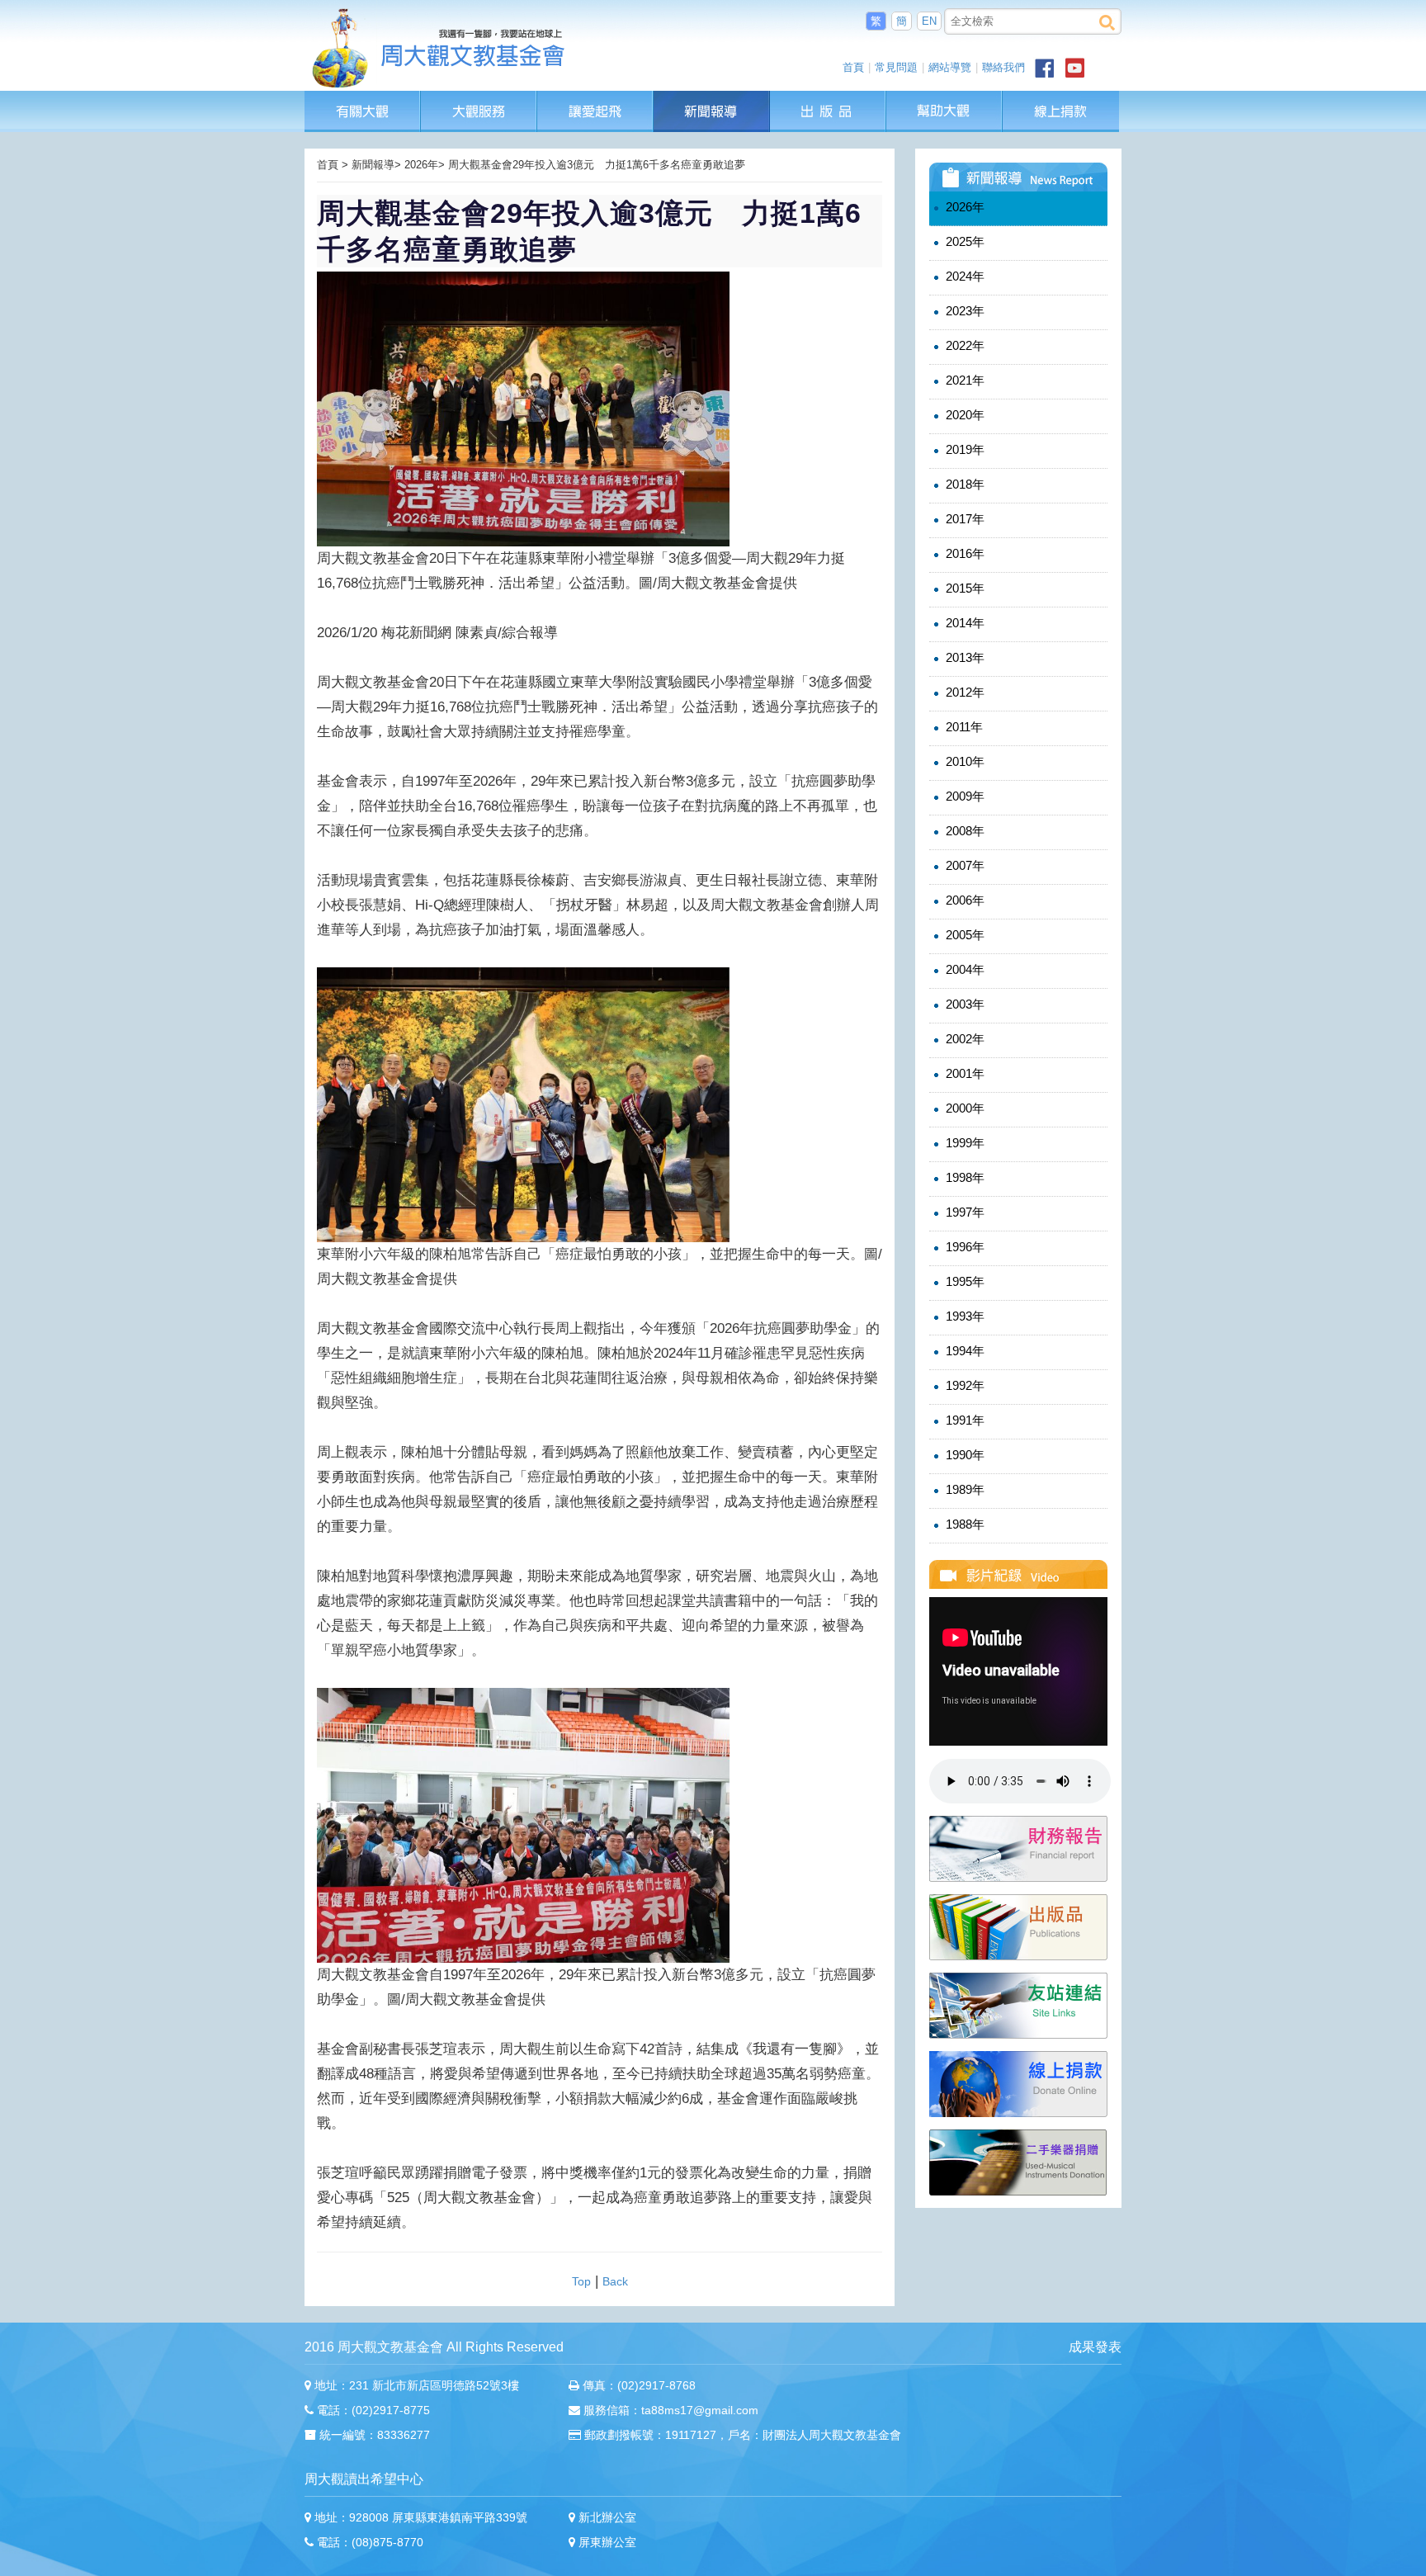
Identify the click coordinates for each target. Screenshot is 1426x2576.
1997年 (963, 1212)
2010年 (963, 761)
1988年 (963, 1524)
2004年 (963, 969)
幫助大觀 (944, 99)
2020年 (963, 415)
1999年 (963, 1143)
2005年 (963, 935)
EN (929, 21)
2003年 (963, 1004)
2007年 (963, 865)
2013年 (963, 657)
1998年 (963, 1177)
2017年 (963, 519)
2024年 (963, 276)
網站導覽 (950, 67)
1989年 (963, 1489)
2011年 (963, 727)
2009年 (963, 796)
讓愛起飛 (596, 99)
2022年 (963, 345)
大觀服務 (479, 99)
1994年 (963, 1351)
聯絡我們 (1003, 67)
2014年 (963, 623)
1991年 (963, 1420)
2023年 (963, 311)
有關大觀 (363, 99)
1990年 (963, 1455)
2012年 (963, 692)
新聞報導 (712, 99)
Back (615, 2281)
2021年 (963, 380)
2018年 (963, 484)
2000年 (963, 1108)
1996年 (963, 1247)
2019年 (963, 449)
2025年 (963, 241)
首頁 (853, 67)
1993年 (963, 1316)
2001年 (963, 1073)
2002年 (963, 1039)
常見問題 (896, 67)
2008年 (963, 831)
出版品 (829, 99)
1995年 (963, 1281)
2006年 (963, 900)
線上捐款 (1061, 111)
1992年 (963, 1385)
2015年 (963, 588)
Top (581, 2281)
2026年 (963, 207)
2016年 (963, 553)
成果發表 (1095, 2347)
